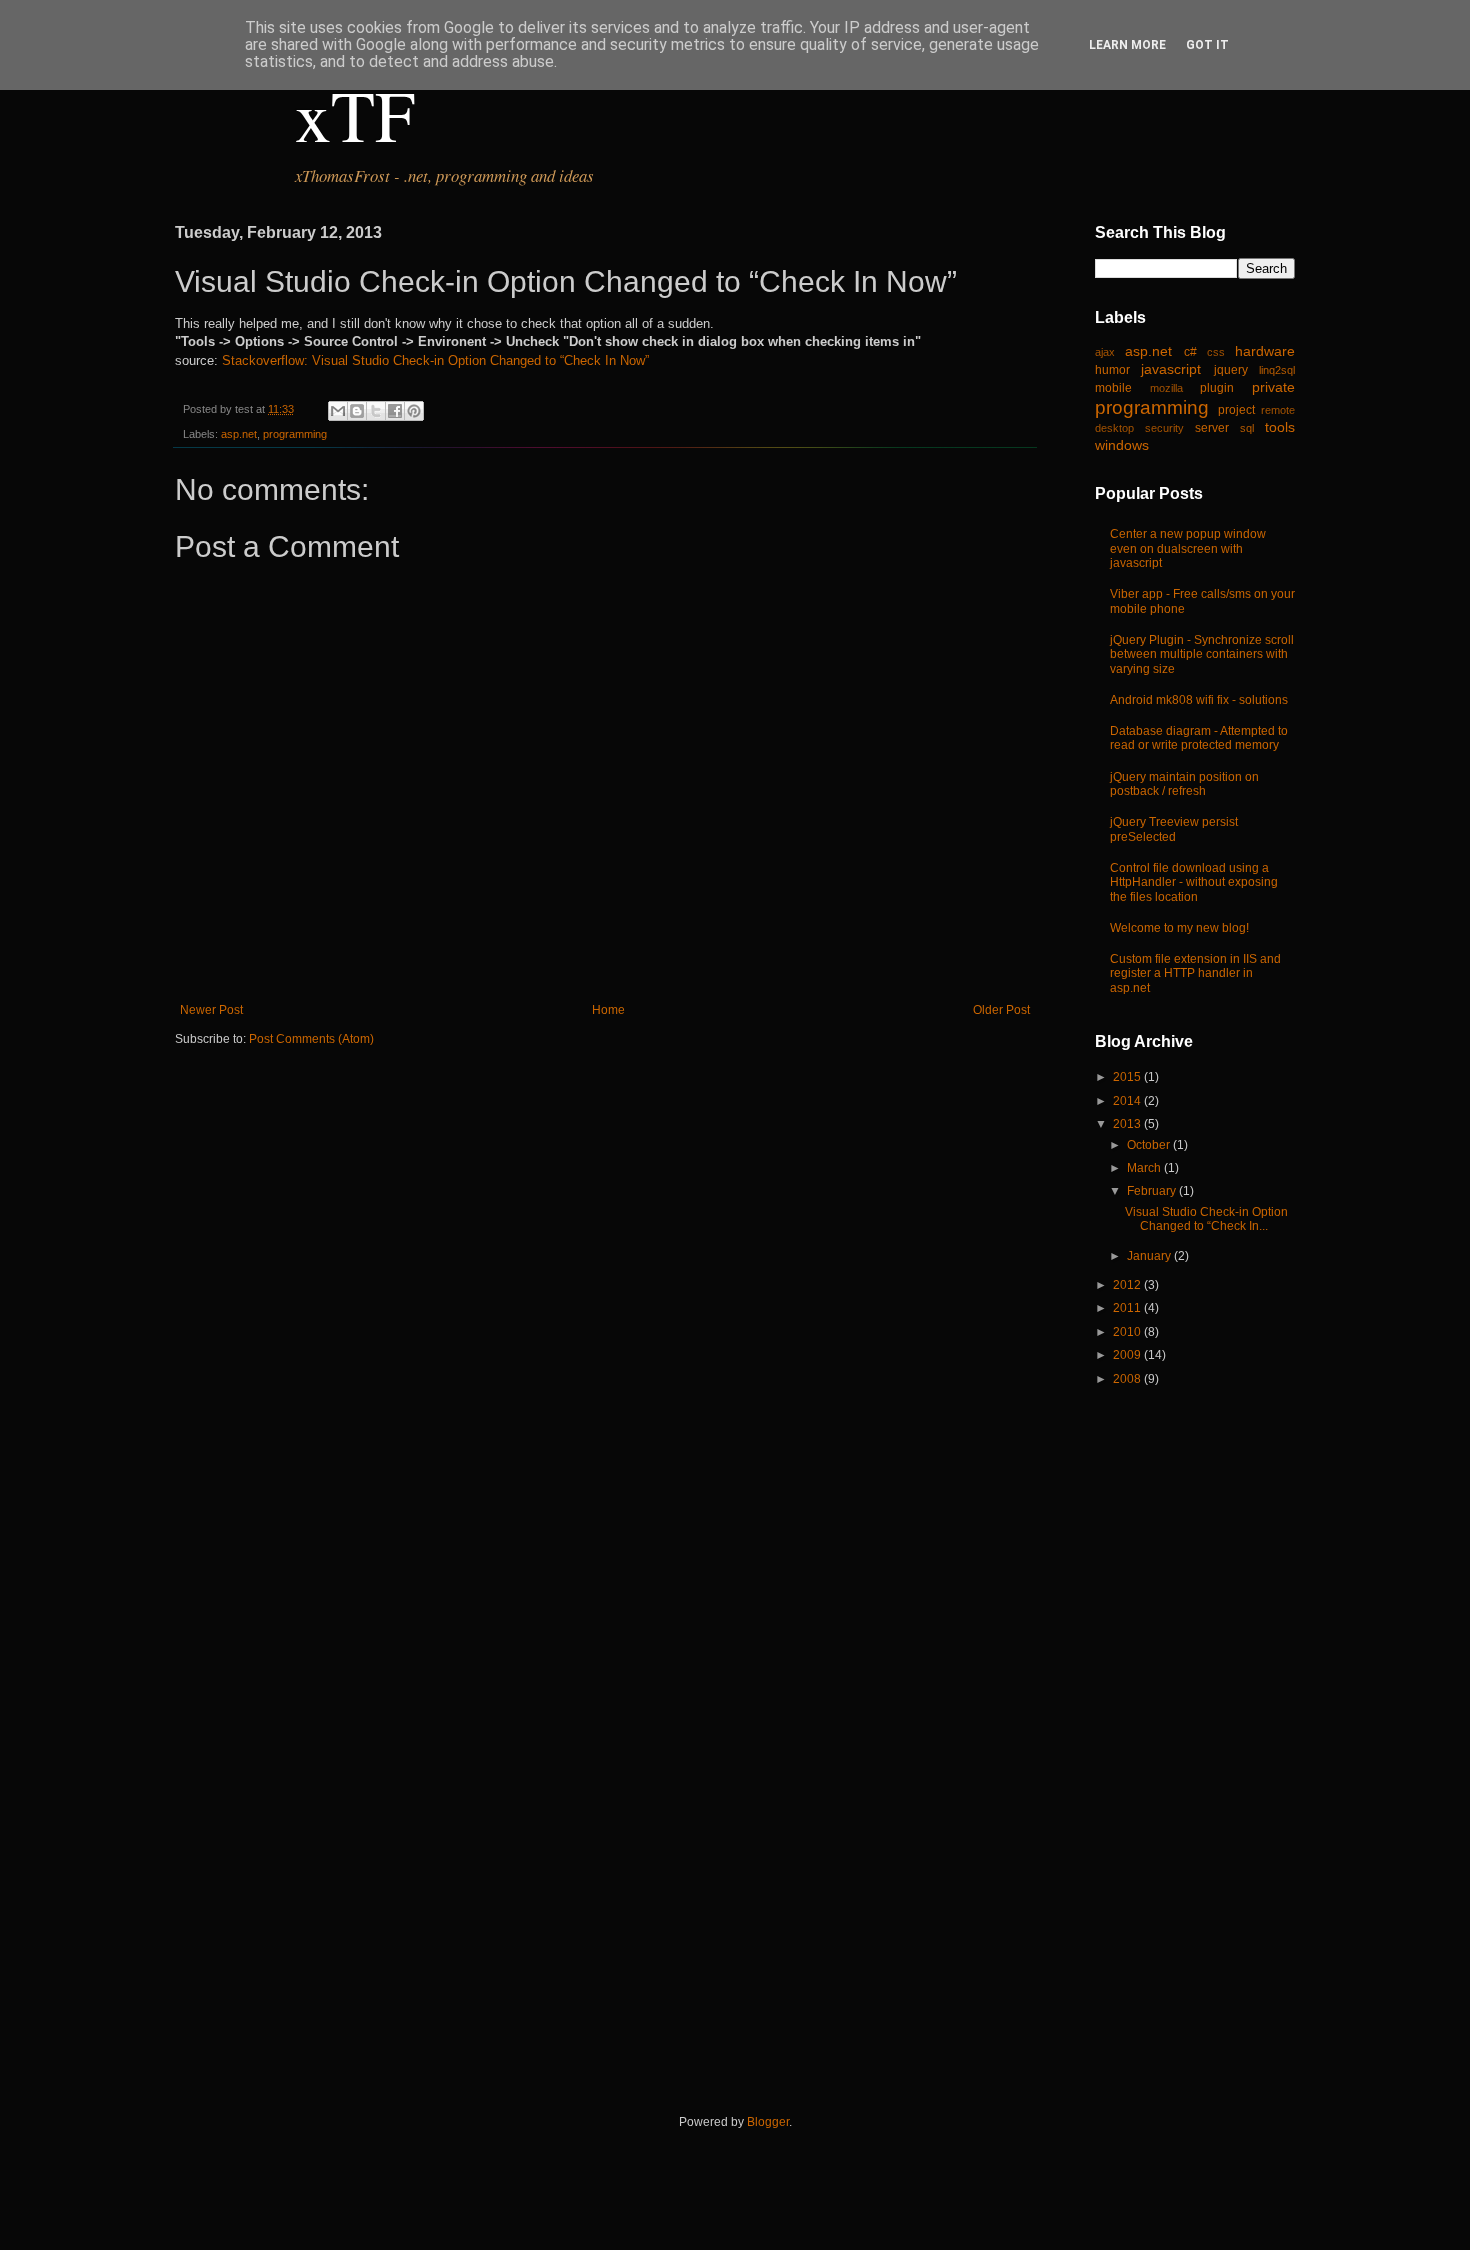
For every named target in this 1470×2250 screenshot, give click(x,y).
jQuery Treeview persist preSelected (1174, 829)
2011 (1128, 1308)
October (1150, 1145)
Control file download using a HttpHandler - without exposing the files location (1194, 882)
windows (1122, 445)
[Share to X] (376, 411)
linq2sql (1277, 370)
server (1212, 428)
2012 (1128, 1285)
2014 (1128, 1101)
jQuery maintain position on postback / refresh (1184, 784)
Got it (1207, 45)
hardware (1265, 351)
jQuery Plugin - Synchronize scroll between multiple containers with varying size (1202, 654)
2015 (1128, 1077)
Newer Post (211, 1010)
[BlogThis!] (357, 411)
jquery (1231, 370)
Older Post (1001, 1010)
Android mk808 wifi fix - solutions (1199, 700)
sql (1247, 428)
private (1273, 387)
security (1164, 428)
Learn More (1127, 45)
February (1153, 1191)
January (1150, 1256)
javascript (1171, 369)
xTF (355, 114)
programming (295, 434)
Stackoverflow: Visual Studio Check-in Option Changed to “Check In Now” (435, 360)
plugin (1217, 388)
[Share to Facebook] (395, 411)
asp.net (239, 434)
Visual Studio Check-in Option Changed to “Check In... (1206, 1219)
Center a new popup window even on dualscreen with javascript (1188, 548)
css (1216, 352)
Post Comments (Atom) (311, 1039)
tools (1280, 427)
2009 (1128, 1355)
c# (1190, 352)
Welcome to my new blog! (1179, 928)
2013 (1128, 1124)
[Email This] (338, 411)
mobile (1113, 388)
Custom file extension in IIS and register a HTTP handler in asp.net (1195, 973)
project (1236, 410)
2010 (1128, 1332)
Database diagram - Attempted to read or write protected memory (1199, 738)
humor (1112, 370)
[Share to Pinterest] (414, 411)
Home (608, 1010)
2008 (1128, 1379)
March (1145, 1168)
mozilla (1166, 388)
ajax (1105, 352)
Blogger (768, 2122)
